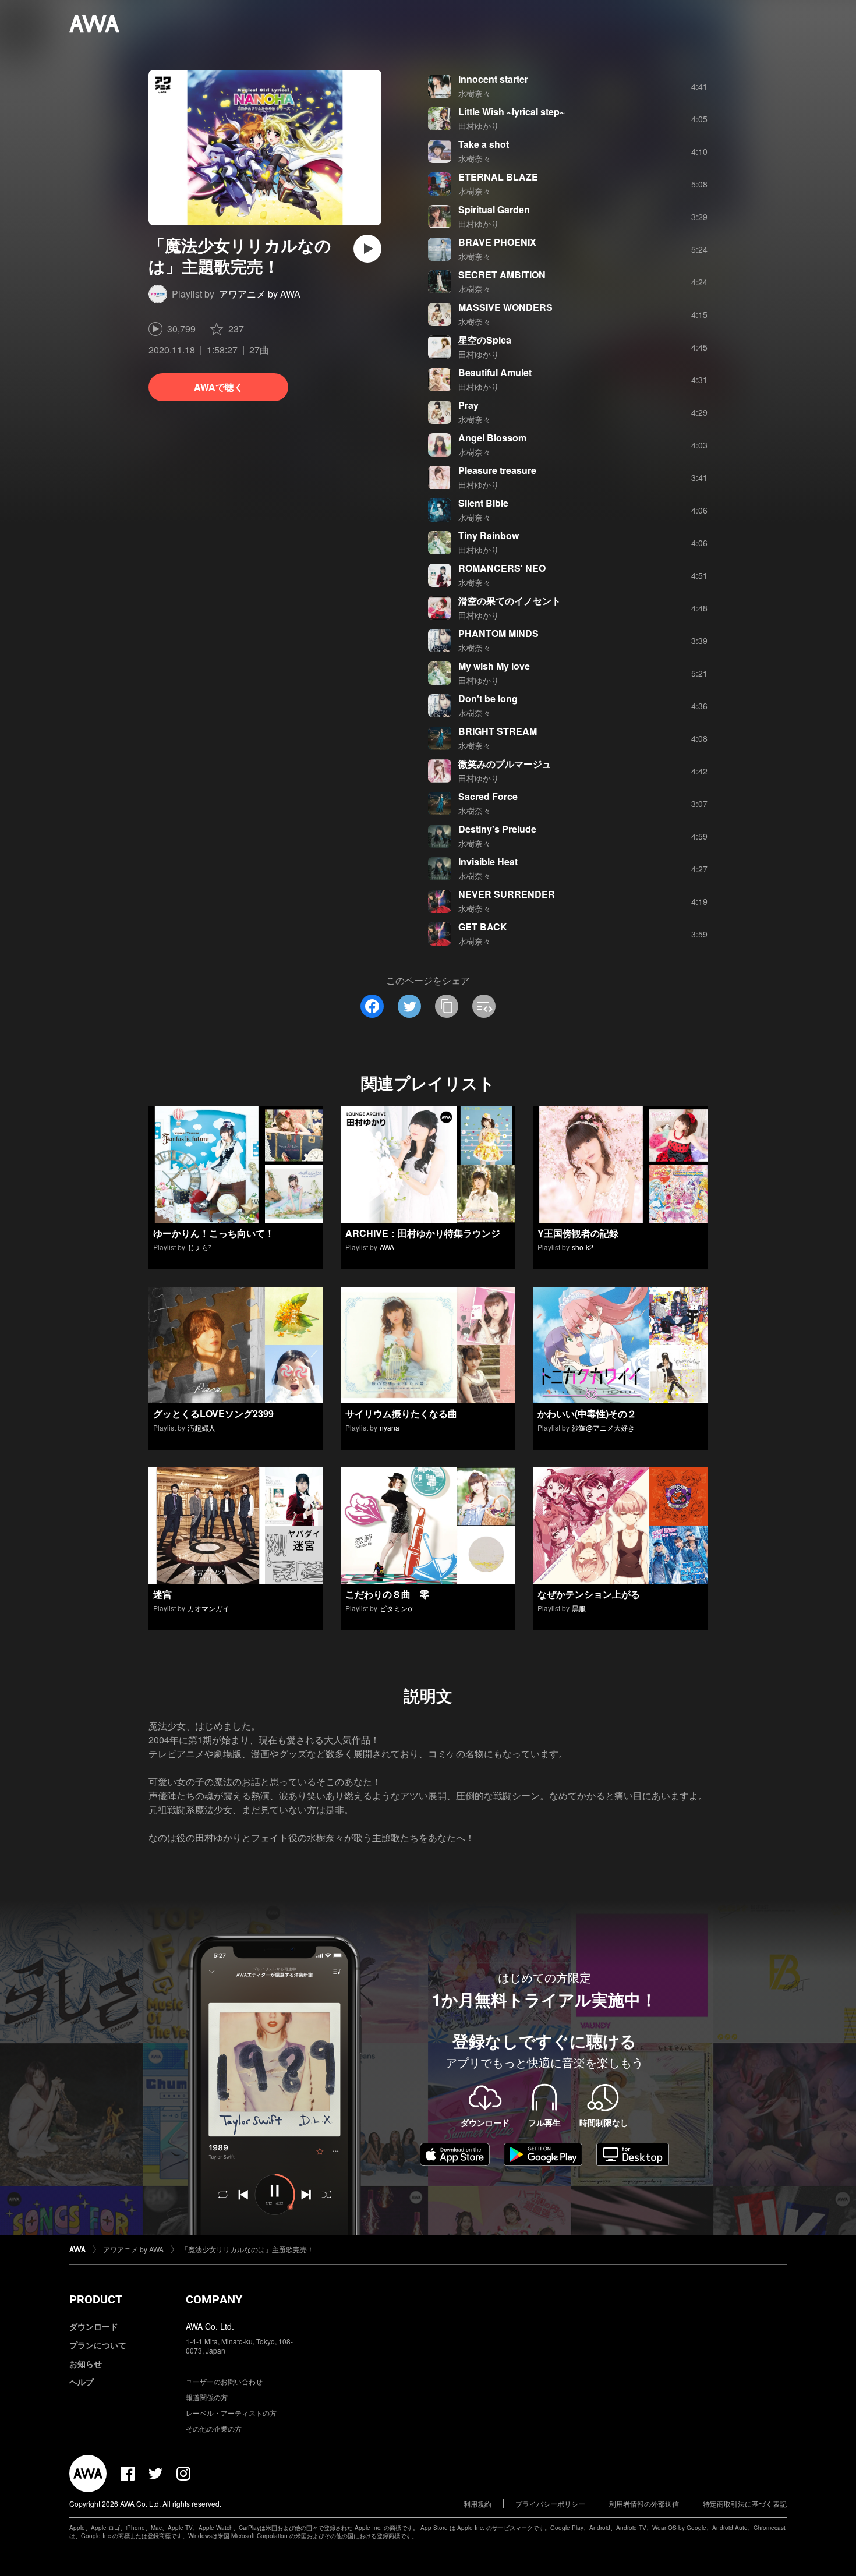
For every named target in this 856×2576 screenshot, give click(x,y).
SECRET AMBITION (502, 275)
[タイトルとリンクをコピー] (447, 1006)
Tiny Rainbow (489, 535)
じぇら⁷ (199, 1247)
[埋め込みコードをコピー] (484, 1006)
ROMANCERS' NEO (502, 568)
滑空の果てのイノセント (510, 601)
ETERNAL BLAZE (498, 177)
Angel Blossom (492, 438)
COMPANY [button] (214, 2299)
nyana (390, 1427)
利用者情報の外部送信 (644, 2504)
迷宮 (162, 1594)
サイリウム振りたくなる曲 (401, 1413)
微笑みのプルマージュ (505, 764)
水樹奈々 (475, 93)
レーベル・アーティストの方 (231, 2413)
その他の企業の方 (214, 2428)
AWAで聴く (219, 387)
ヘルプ (82, 2382)
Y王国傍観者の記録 (578, 1233)
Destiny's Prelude (497, 829)
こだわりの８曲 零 (387, 1594)
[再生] (367, 249)
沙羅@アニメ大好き (603, 1427)
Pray (468, 405)
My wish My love (494, 666)
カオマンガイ (208, 1608)
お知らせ (86, 2363)
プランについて (98, 2345)
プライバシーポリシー (550, 2504)
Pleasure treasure (497, 470)
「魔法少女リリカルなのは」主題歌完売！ (247, 2249)
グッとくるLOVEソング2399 (213, 1413)
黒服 (579, 1608)
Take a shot (484, 144)
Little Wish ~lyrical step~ (512, 112)
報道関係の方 (207, 2397)
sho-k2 (583, 1247)
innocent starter (493, 79)
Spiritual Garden (494, 209)
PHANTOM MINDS (498, 633)
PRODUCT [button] (96, 2299)
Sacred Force (488, 796)
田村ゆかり (479, 126)
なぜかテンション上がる (589, 1594)
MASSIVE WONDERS (505, 307)
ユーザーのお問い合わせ (224, 2381)
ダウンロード (94, 2326)
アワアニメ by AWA (260, 294)
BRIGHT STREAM (498, 731)
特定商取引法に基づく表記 (745, 2504)
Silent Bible (483, 503)
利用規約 (477, 2504)
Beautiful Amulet (495, 372)
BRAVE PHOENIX (497, 242)
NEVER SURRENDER (507, 894)
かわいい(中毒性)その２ (587, 1413)
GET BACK (483, 927)
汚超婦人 (201, 1427)
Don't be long (488, 698)
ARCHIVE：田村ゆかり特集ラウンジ (423, 1233)
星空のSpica (485, 340)
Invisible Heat (488, 861)
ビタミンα (396, 1608)
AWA (387, 1247)
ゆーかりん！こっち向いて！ (214, 1233)
